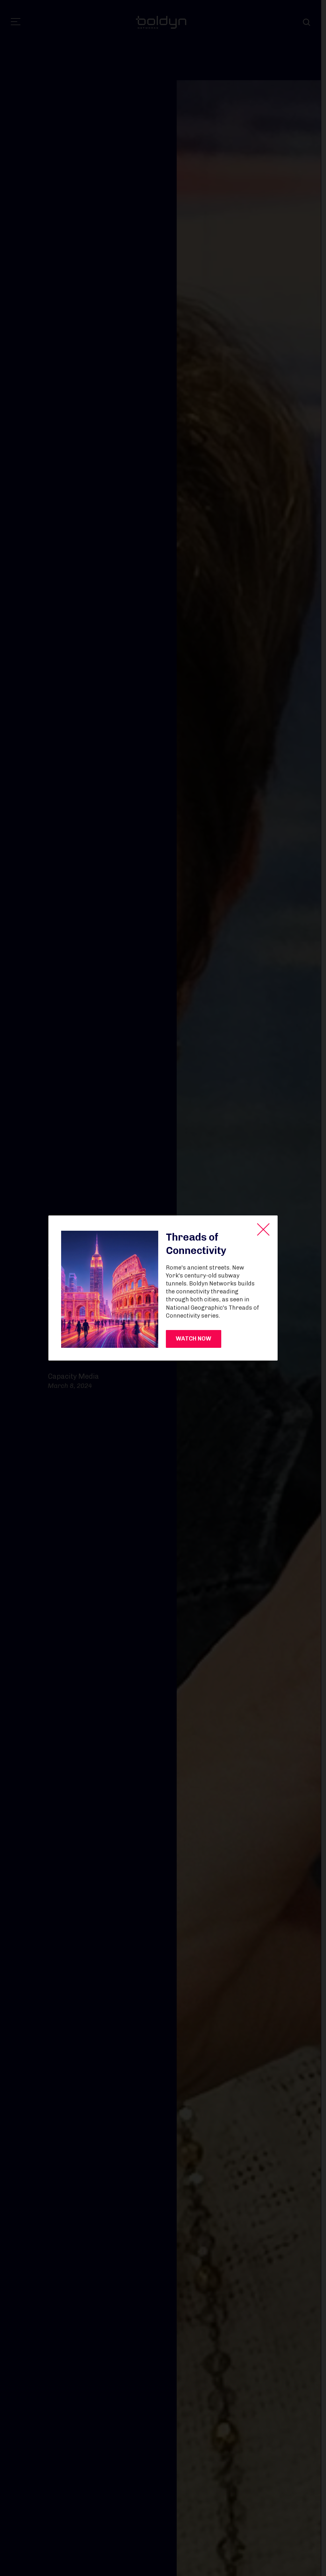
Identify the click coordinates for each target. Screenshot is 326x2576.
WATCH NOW (194, 1339)
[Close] (263, 1229)
